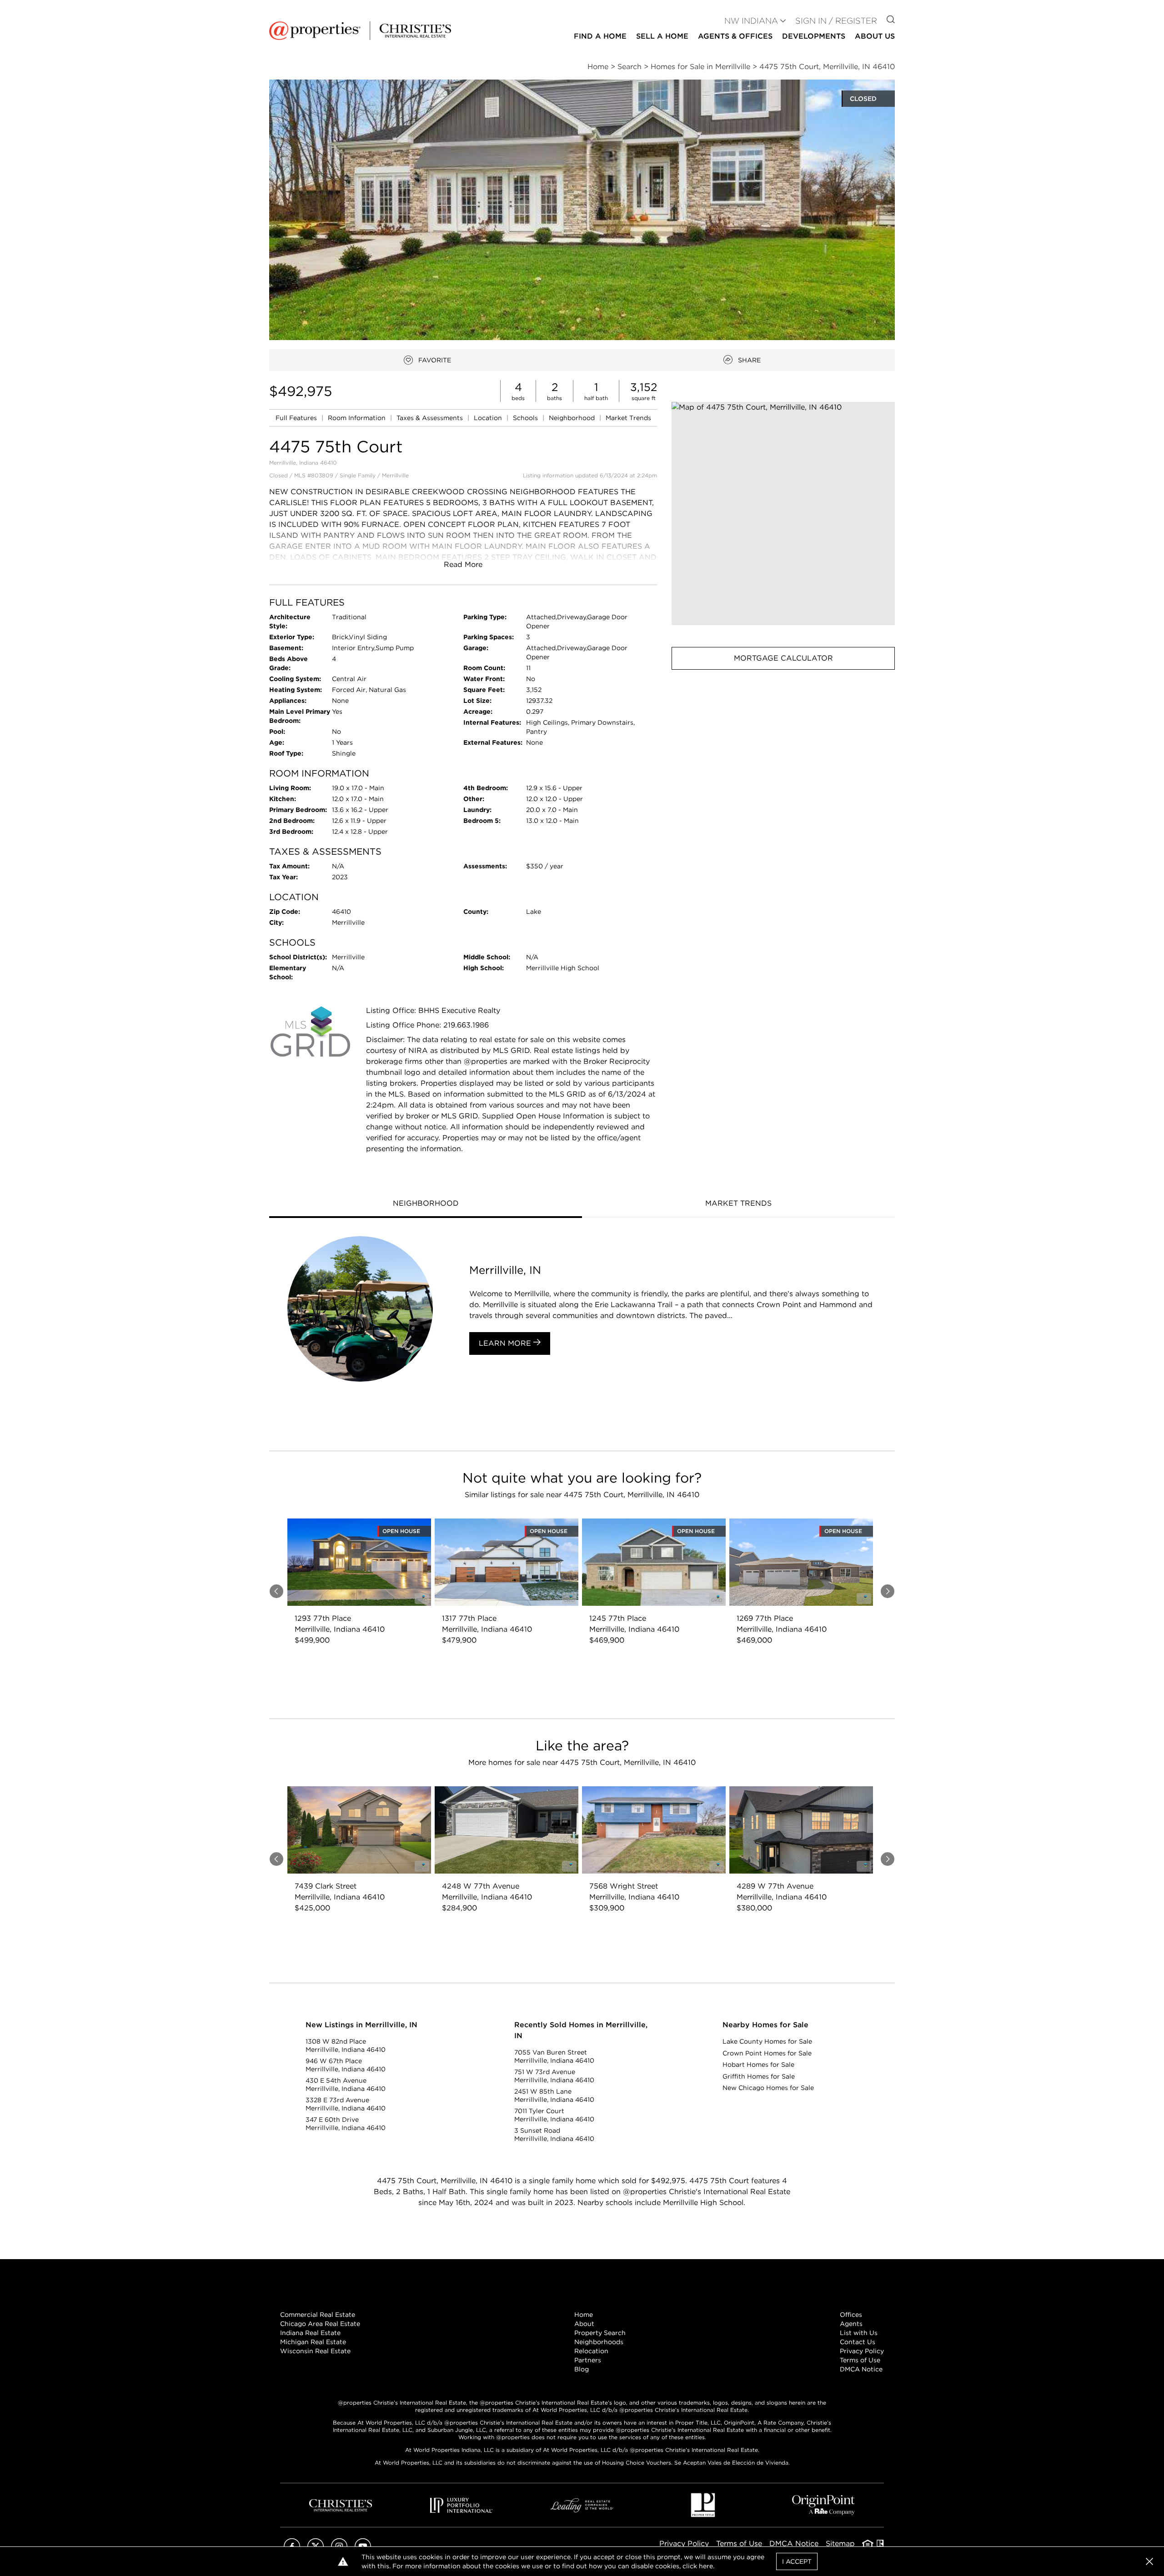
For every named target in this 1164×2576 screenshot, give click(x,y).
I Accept (797, 2561)
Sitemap (840, 2543)
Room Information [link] (358, 418)
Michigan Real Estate (313, 2342)
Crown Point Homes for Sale (767, 2053)
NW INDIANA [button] (751, 21)
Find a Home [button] (600, 36)
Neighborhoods (599, 2342)
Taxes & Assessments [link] (431, 418)
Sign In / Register (836, 21)
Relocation (591, 2351)
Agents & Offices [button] (735, 36)
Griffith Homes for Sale (759, 2076)
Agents (851, 2324)
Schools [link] (526, 418)
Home (584, 2315)
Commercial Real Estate (318, 2315)
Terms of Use (860, 2360)
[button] (783, 514)
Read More (463, 564)
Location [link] (489, 418)
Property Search (600, 2333)
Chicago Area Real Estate (320, 2324)
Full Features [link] (297, 418)
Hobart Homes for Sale (758, 2065)
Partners (588, 2360)
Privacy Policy (862, 2351)
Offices (851, 2315)
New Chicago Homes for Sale (768, 2088)
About (584, 2324)
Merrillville (395, 475)
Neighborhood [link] (573, 418)
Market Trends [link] (628, 418)
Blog (582, 2369)
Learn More (506, 1343)
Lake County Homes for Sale (767, 2041)
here (706, 2566)
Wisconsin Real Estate (315, 2351)
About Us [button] (875, 36)
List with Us (859, 2333)
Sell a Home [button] (662, 36)
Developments (814, 36)
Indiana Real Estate (310, 2333)
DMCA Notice (861, 2369)
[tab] (426, 1204)
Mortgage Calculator (783, 658)
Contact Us (858, 2342)
